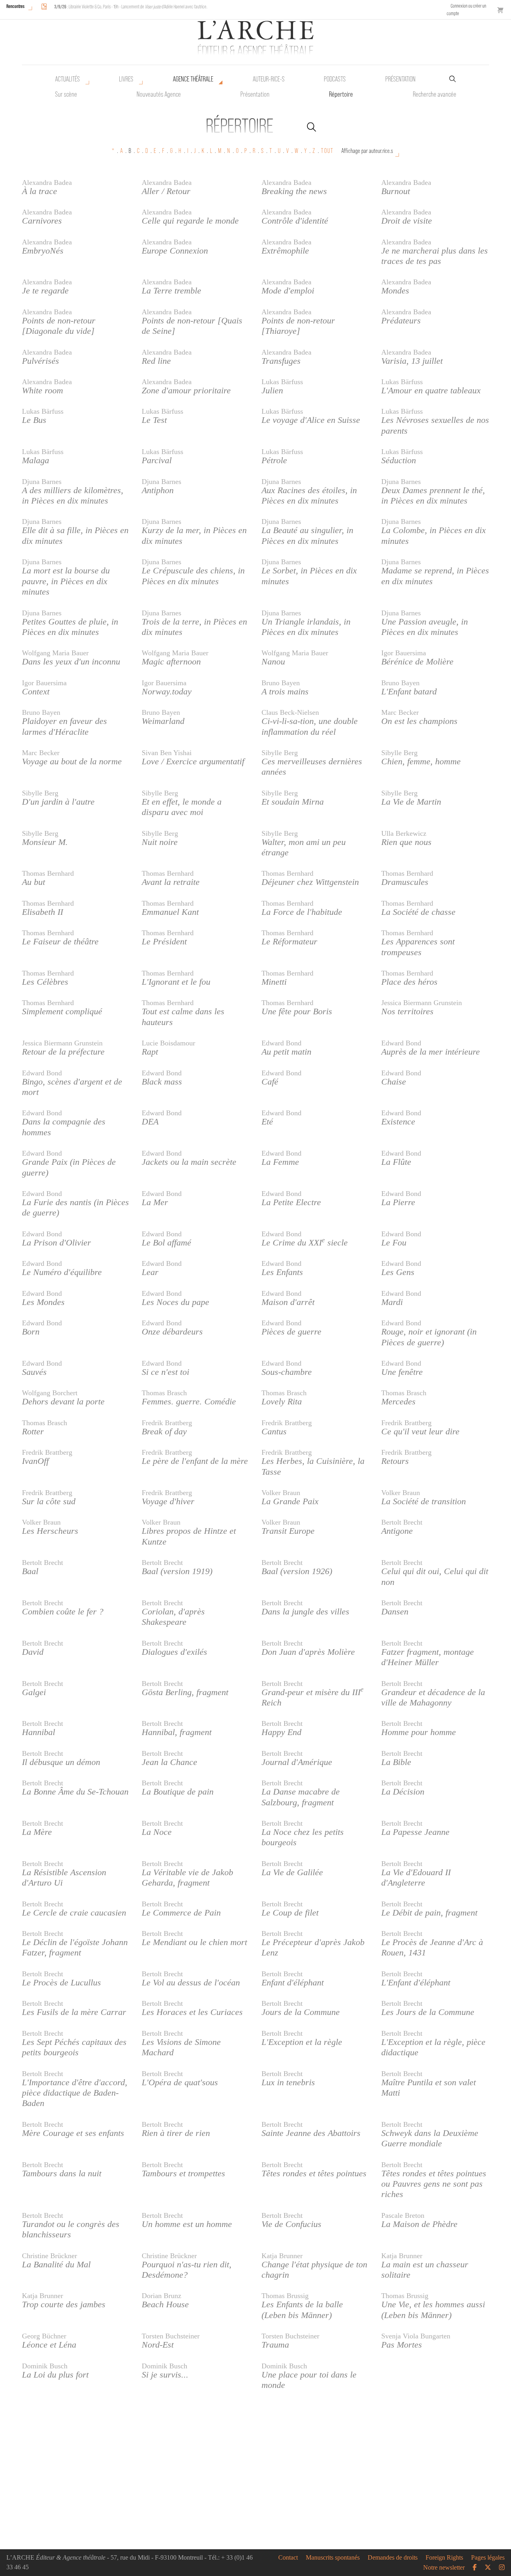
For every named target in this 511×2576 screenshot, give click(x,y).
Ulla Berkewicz (404, 833)
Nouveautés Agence (159, 94)
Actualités (67, 79)
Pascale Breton (403, 2215)
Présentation (255, 94)
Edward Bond (281, 1043)
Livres (126, 79)
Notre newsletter (444, 2568)
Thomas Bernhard (48, 873)
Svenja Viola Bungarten (416, 2336)
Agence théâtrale (193, 79)
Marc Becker (400, 712)
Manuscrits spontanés (333, 2558)
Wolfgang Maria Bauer (55, 653)
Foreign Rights (444, 2558)
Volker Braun (281, 1493)
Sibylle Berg (280, 753)
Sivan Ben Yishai (167, 753)
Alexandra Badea (47, 182)
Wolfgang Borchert (50, 1393)
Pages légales (488, 2558)
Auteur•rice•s (269, 79)
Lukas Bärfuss (282, 382)
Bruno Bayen (281, 683)
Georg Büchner (44, 2336)
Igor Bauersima (404, 653)
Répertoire (341, 94)
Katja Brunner (282, 2256)
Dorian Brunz (161, 2296)
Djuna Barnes (42, 482)
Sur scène (66, 94)
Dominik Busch (45, 2366)
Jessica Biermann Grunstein (422, 1003)
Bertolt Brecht (402, 1522)
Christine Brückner (50, 2256)
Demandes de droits (393, 2558)
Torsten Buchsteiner (171, 2336)
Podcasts (335, 79)
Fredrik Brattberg (167, 1423)
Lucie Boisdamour (168, 1043)
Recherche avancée (435, 94)
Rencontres (15, 6)
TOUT (327, 151)
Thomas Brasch (164, 1393)
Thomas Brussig (285, 2296)
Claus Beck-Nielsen (290, 712)
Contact (288, 2558)
